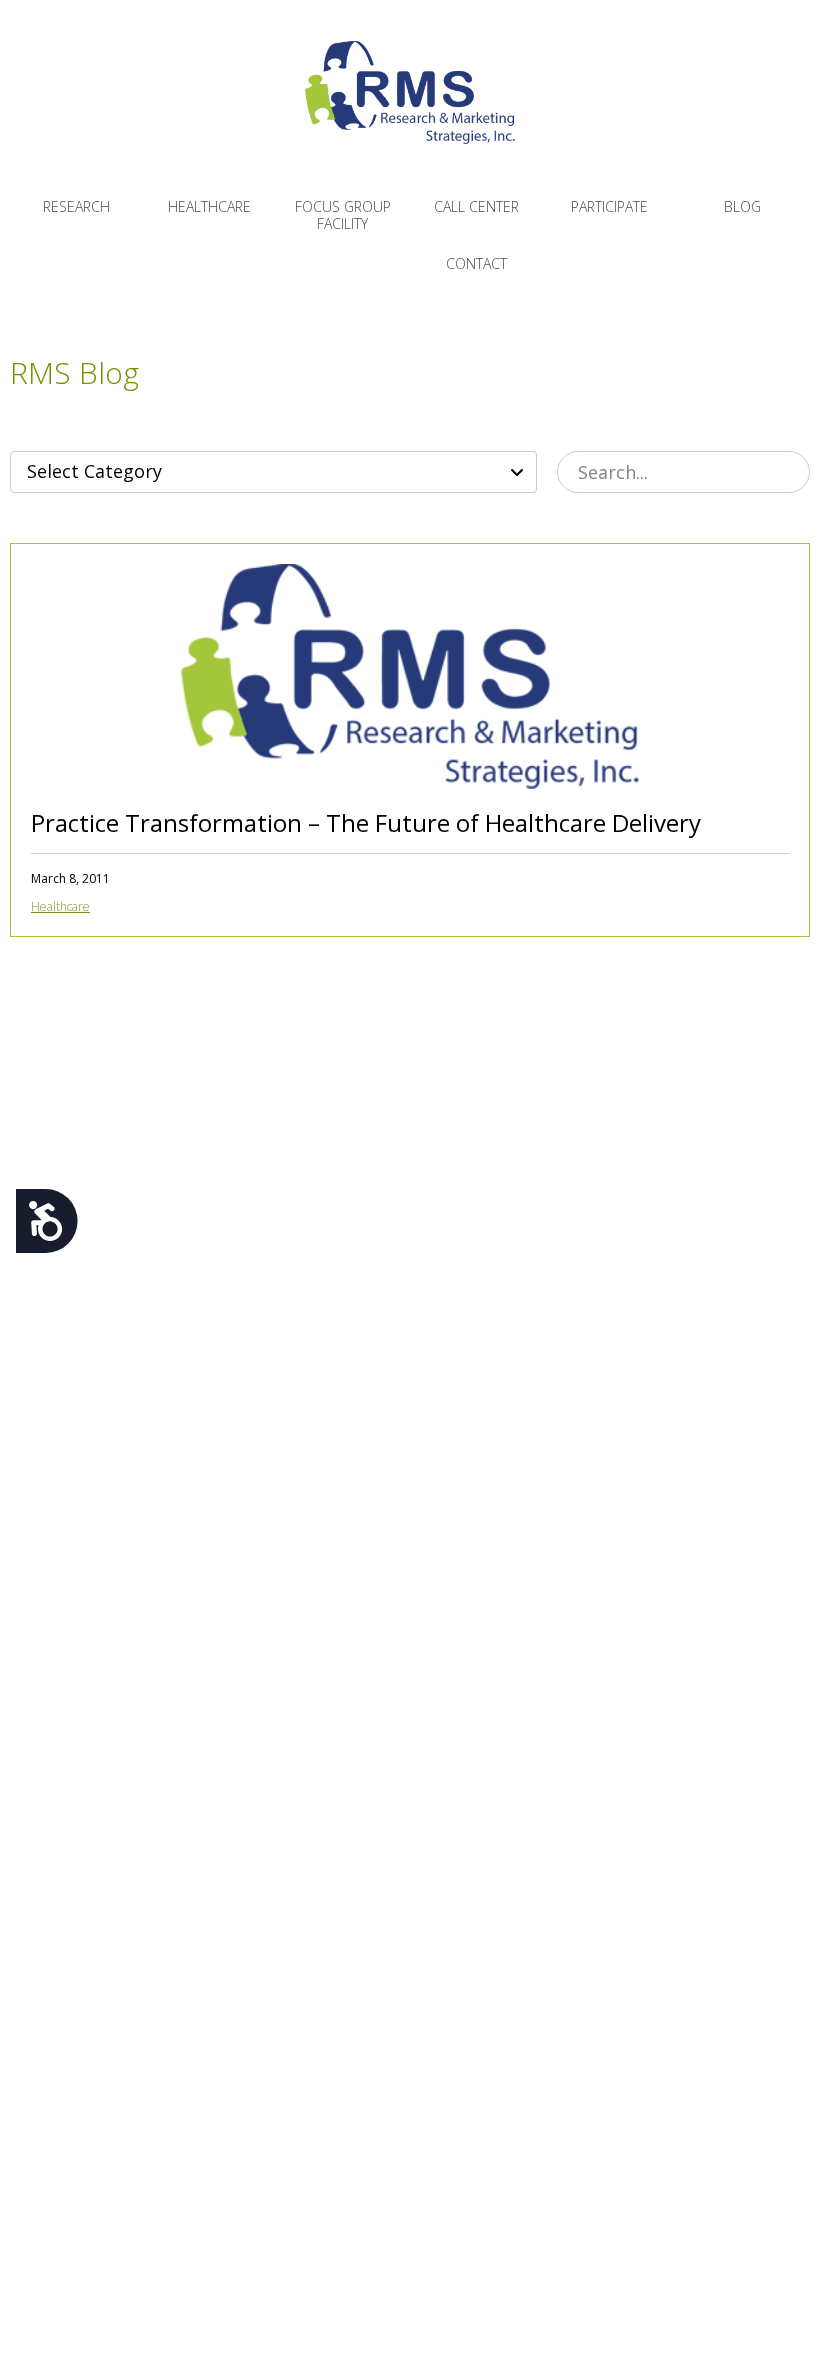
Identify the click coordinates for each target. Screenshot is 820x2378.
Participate (609, 206)
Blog (742, 206)
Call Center (476, 206)
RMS (410, 108)
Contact (476, 263)
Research (76, 206)
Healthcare (209, 206)
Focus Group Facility (343, 215)
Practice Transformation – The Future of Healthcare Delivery (366, 822)
